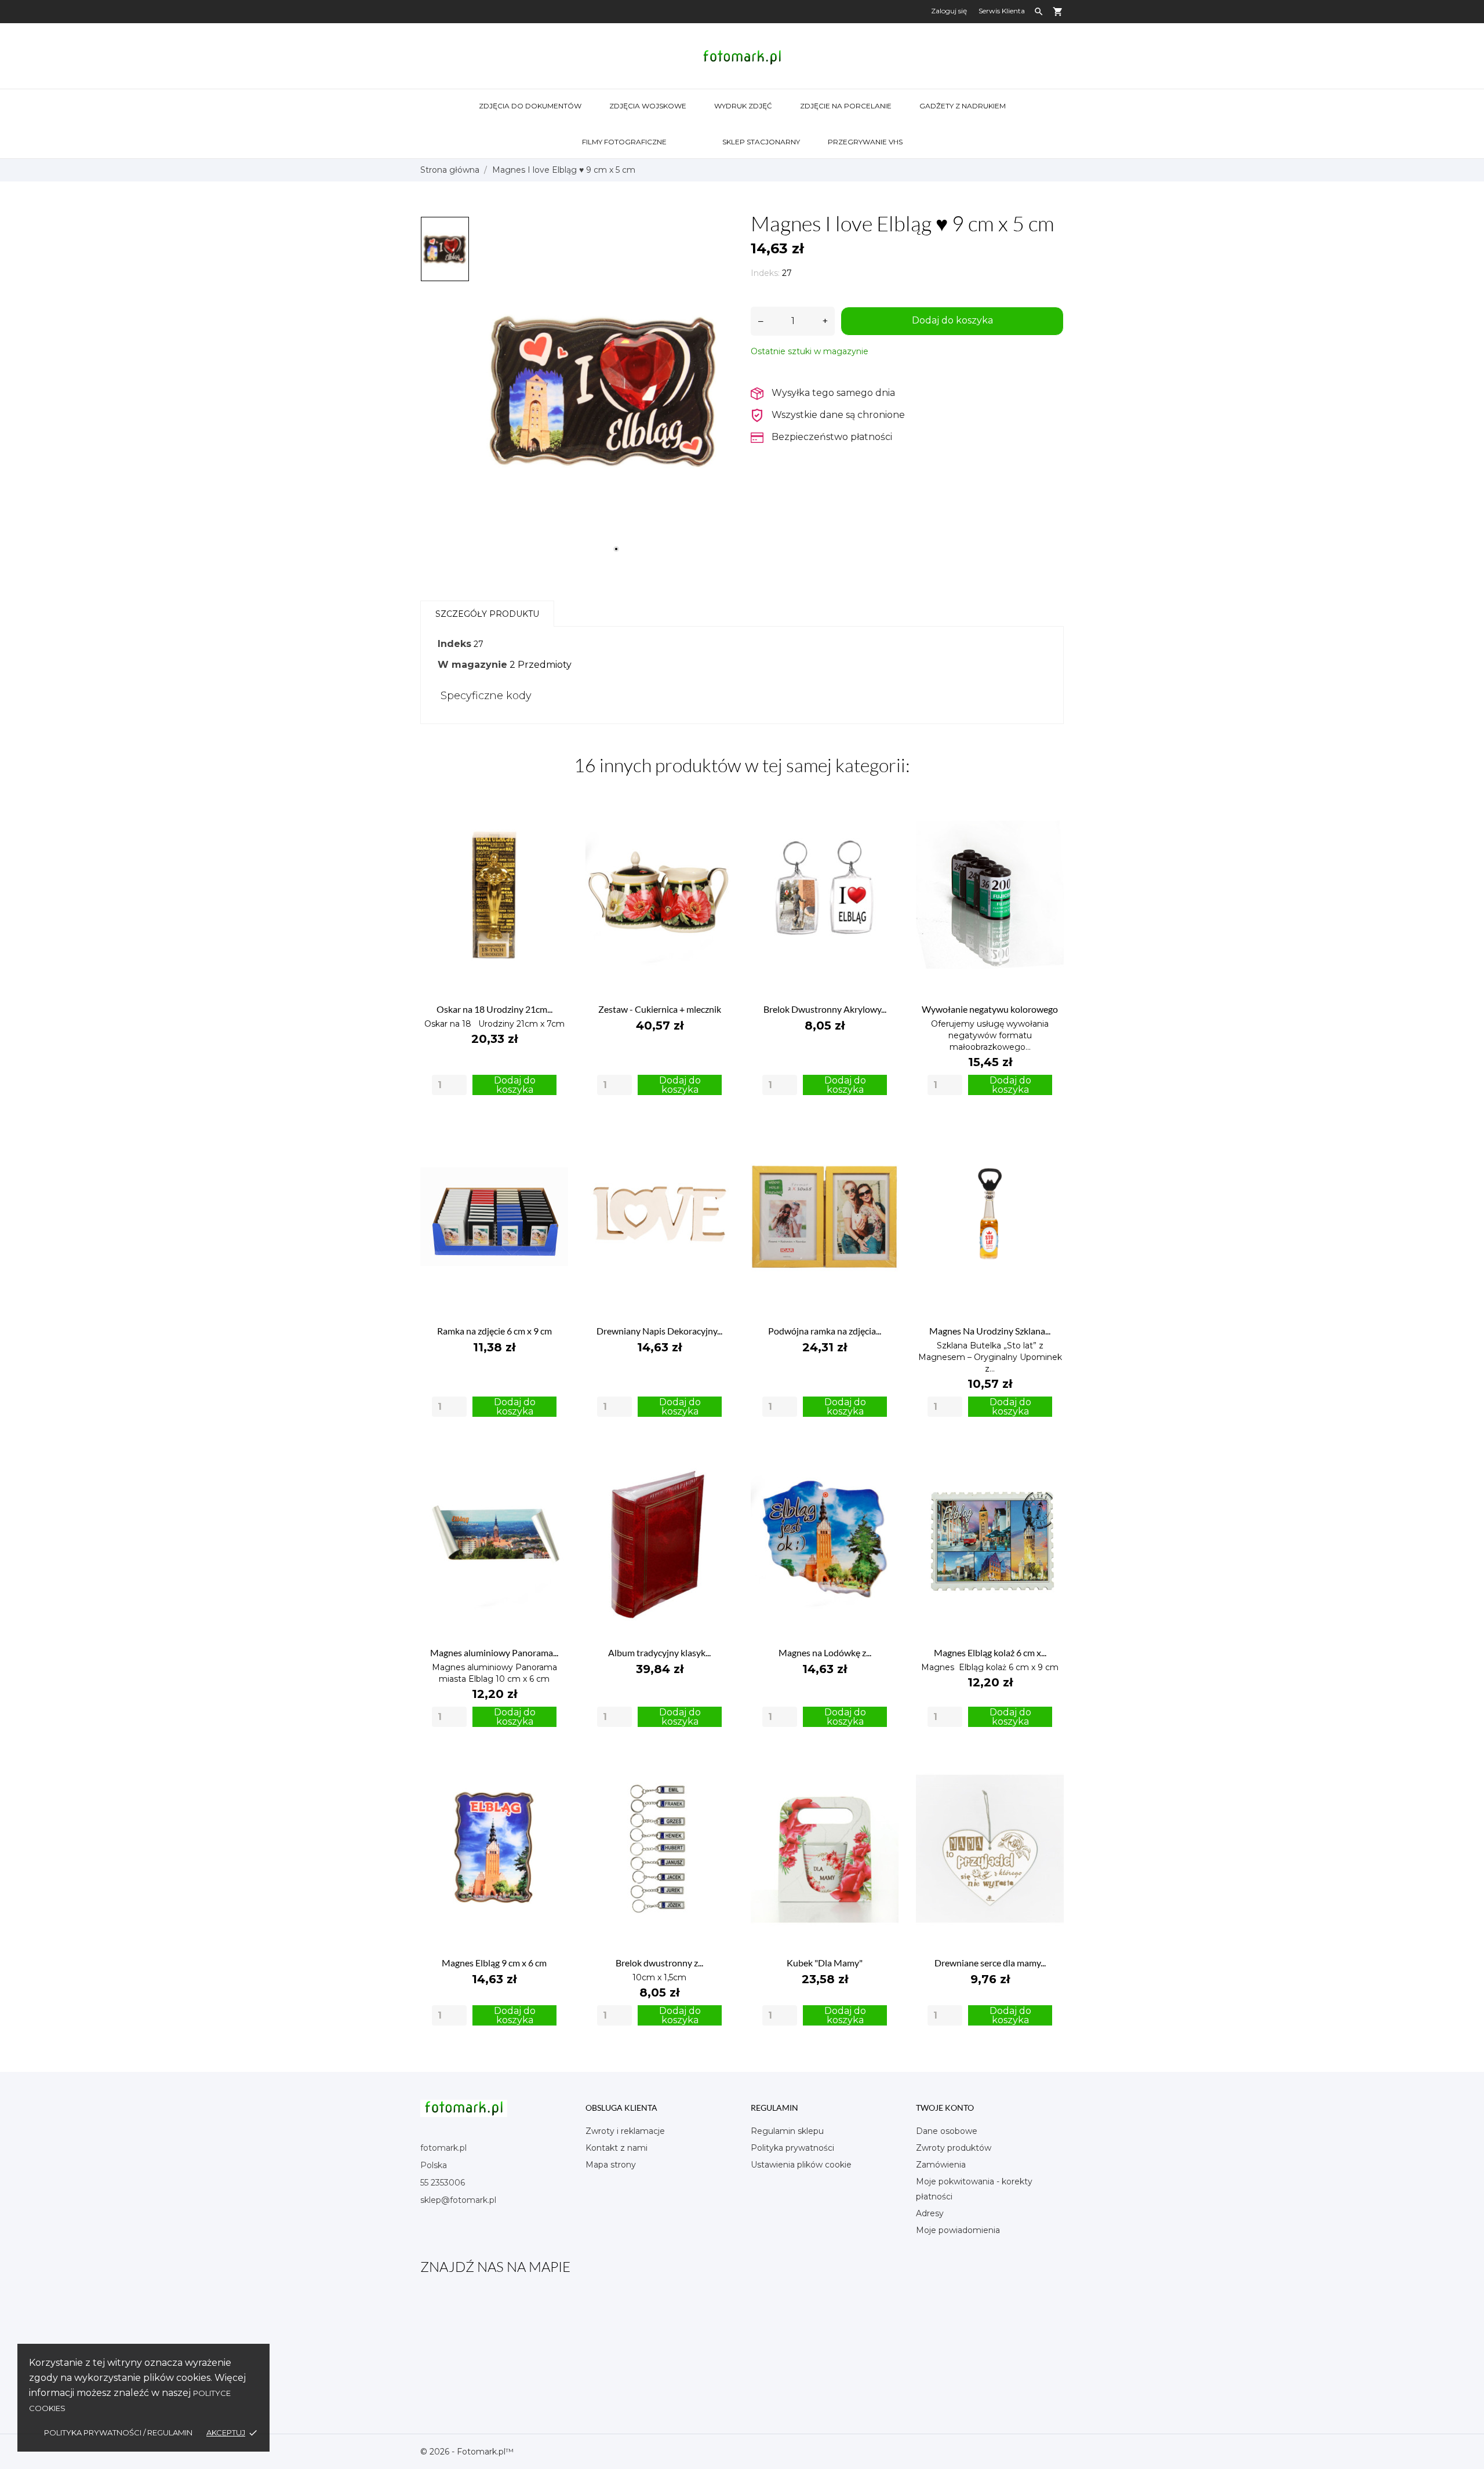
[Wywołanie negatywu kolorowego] (1048, 812)
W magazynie (472, 665)
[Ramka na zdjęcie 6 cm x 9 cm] (553, 1134)
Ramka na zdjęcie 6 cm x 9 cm (494, 1331)
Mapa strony (611, 2165)
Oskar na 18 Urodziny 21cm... (494, 1009)
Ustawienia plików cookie (801, 2165)
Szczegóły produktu (487, 614)
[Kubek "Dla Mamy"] (883, 1766)
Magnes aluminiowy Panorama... (494, 1652)
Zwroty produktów (954, 2148)
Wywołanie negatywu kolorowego (990, 1009)
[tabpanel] (604, 388)
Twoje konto (945, 2108)
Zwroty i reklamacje (625, 2131)
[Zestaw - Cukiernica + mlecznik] (718, 812)
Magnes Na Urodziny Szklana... (990, 1331)
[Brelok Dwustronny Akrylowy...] (883, 812)
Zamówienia (941, 2165)
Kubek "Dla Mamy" (825, 1963)
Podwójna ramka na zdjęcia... (825, 1331)
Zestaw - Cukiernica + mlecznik (660, 1009)
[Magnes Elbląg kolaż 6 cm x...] (1048, 1455)
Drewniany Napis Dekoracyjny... (659, 1331)
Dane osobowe (947, 2131)
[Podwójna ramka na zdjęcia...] (883, 1134)
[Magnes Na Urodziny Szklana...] (1048, 1134)
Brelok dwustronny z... (659, 1963)
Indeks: (765, 273)
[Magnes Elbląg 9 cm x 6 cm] (553, 1766)
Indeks (454, 644)
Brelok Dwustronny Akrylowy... (825, 1009)
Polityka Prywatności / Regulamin (118, 2432)
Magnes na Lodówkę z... (825, 1652)
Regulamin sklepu (787, 2131)
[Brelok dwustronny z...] (718, 1766)
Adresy (930, 2213)
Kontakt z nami (616, 2148)
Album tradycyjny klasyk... (659, 1652)
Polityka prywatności (792, 2148)
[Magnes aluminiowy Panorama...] (553, 1455)
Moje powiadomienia (958, 2230)
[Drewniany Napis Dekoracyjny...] (718, 1134)
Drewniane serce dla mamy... (990, 1963)
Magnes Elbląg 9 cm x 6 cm (494, 1963)
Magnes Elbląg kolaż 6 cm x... (990, 1652)
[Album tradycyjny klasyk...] (718, 1455)
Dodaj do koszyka (952, 320)
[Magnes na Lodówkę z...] (883, 1455)
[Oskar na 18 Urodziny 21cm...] (553, 812)
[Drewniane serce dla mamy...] (1048, 1766)
